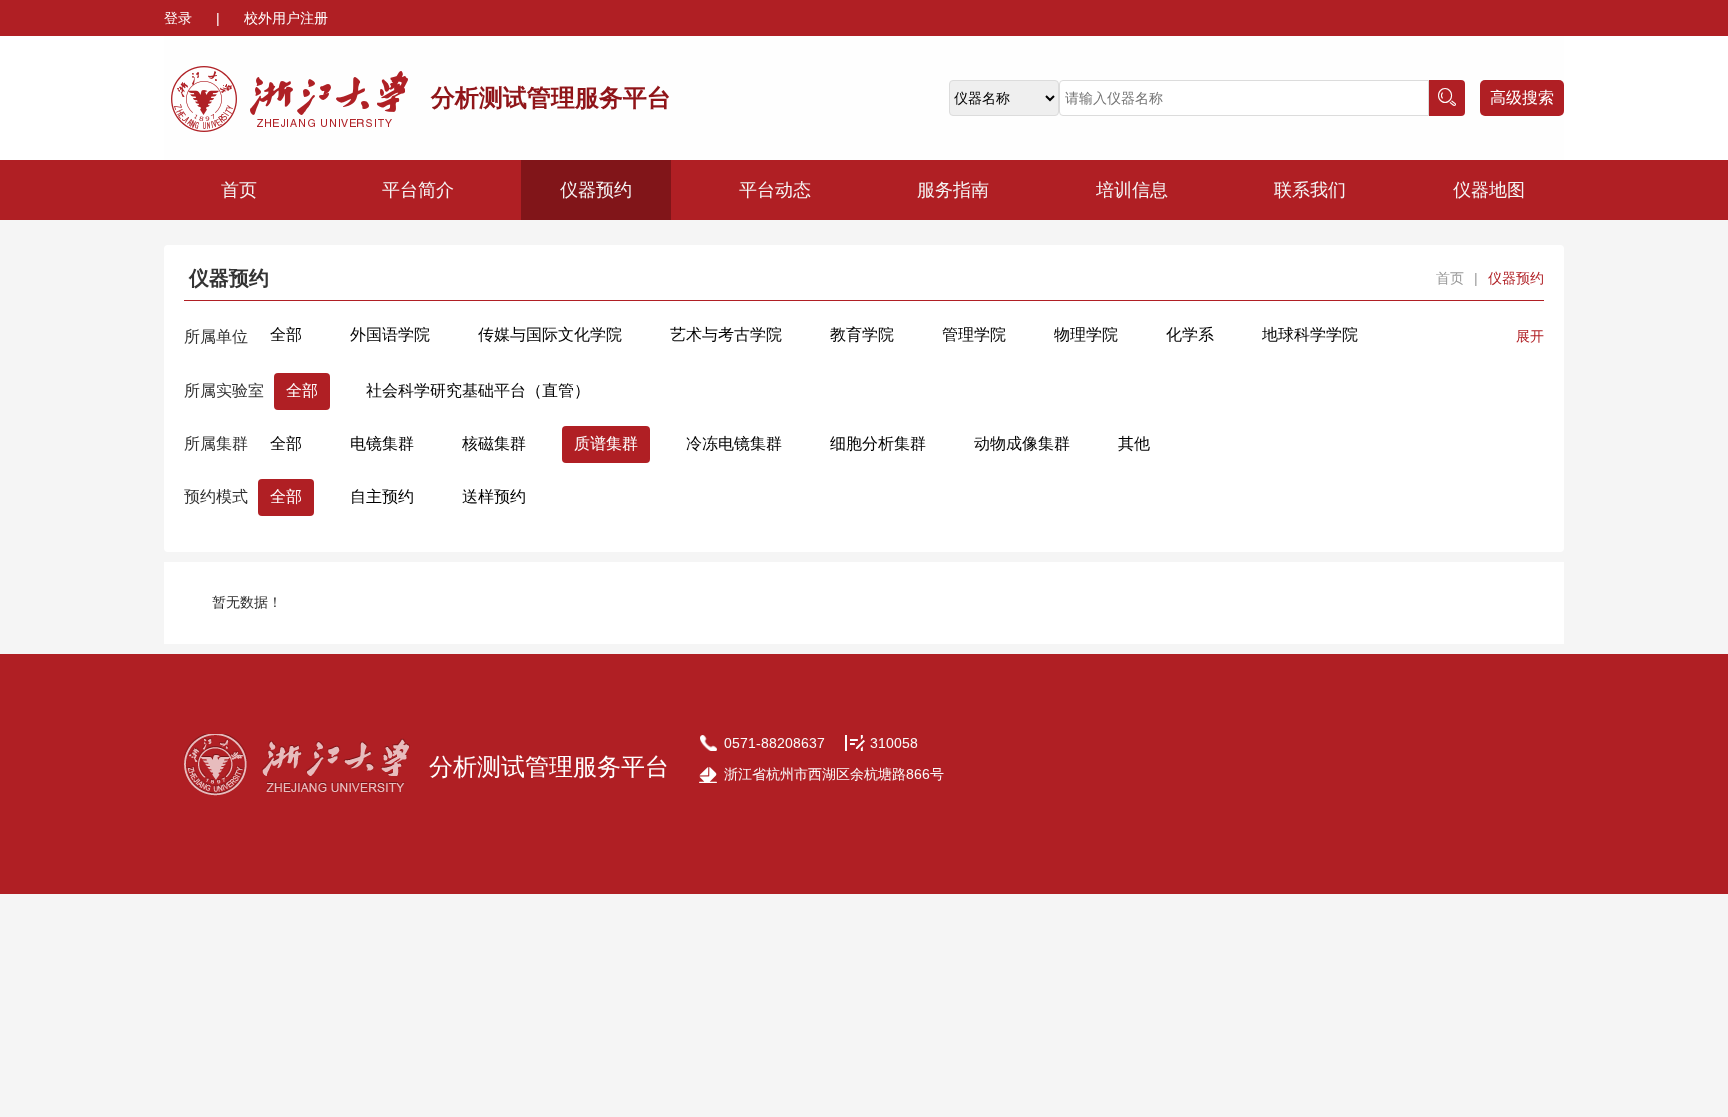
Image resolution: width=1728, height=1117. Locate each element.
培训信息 (1132, 190)
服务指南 (953, 190)
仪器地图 (1489, 190)
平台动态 (775, 190)
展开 (1530, 336)
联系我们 (1310, 190)
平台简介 (418, 190)
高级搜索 (1522, 97)
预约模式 (216, 496)
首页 (239, 190)
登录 (180, 18)
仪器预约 (596, 190)
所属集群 (216, 443)
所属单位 (216, 336)
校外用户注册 (286, 18)
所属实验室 (224, 390)
